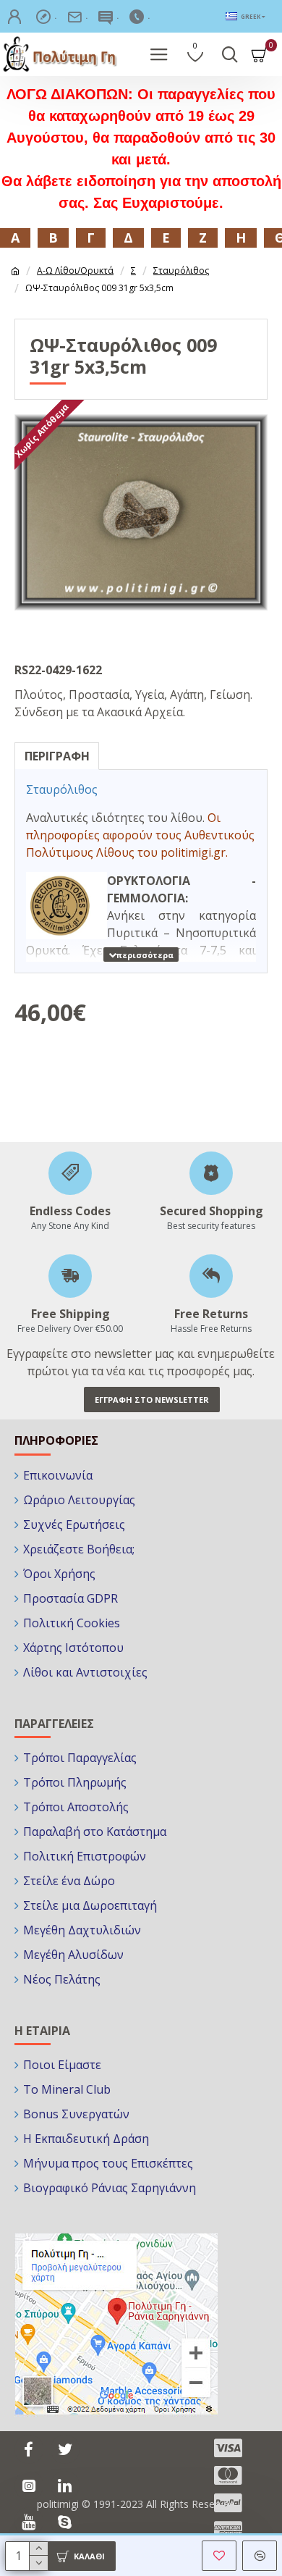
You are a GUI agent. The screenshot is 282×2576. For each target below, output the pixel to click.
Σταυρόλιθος (181, 270)
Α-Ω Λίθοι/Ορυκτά (75, 270)
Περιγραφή (57, 756)
